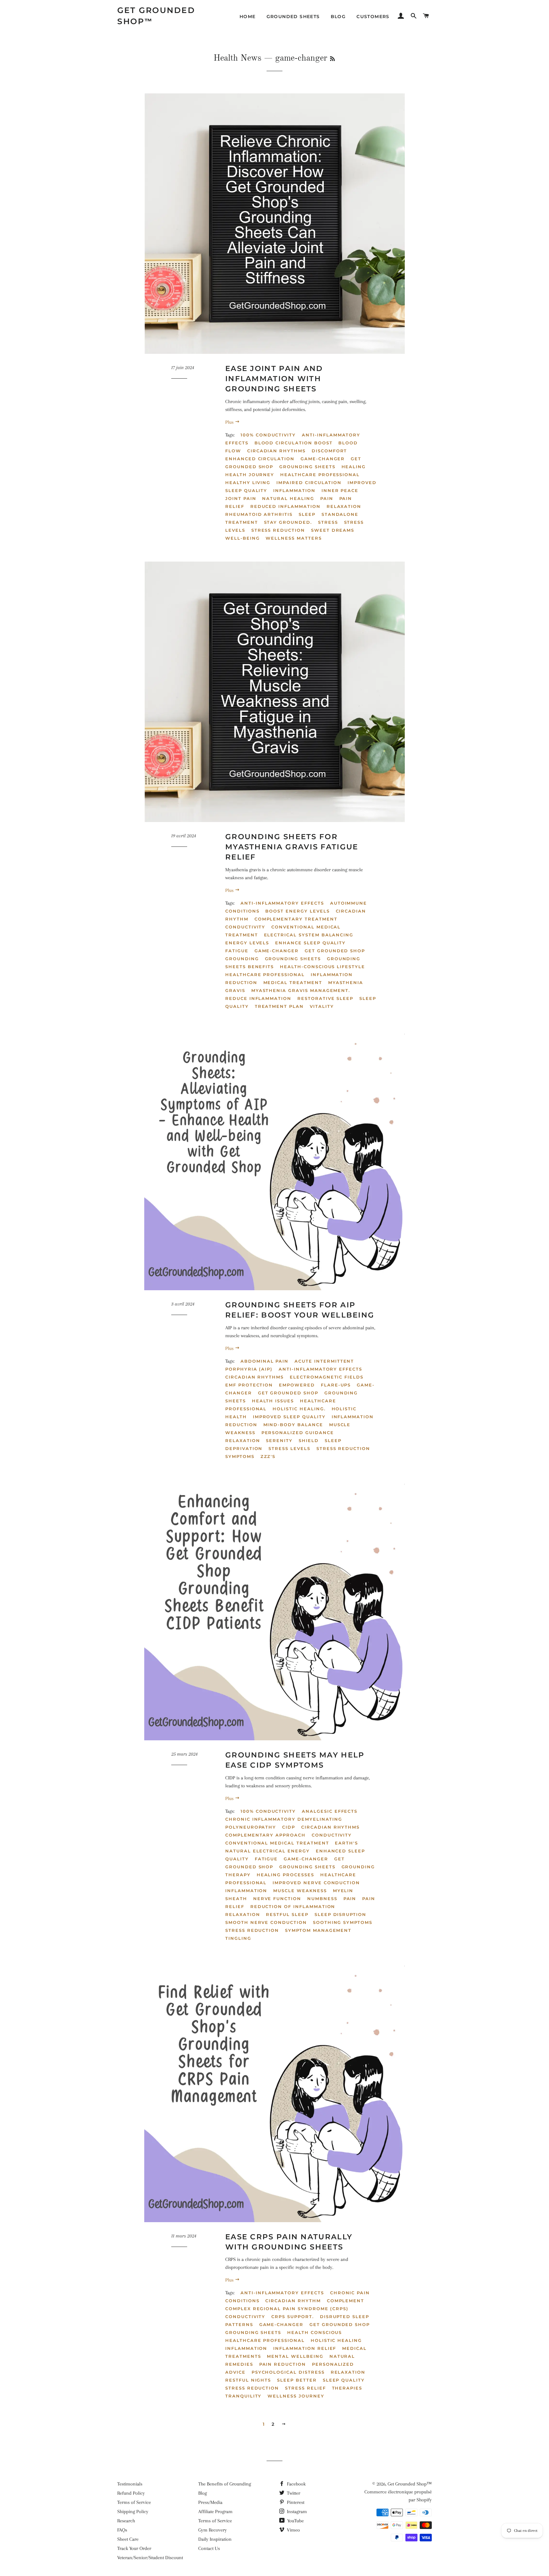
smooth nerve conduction (266, 1922)
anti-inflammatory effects (282, 903)
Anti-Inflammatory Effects (320, 1369)
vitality (322, 1006)
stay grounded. (288, 522)
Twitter (293, 2493)
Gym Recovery (213, 2530)
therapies (347, 2388)
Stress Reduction (343, 1448)
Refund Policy (131, 2493)
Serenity (279, 1440)
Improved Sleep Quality (289, 1417)
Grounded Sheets (293, 17)
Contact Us (209, 2548)
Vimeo (293, 2530)
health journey (250, 475)
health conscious (315, 2332)
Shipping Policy (133, 2512)
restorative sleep (325, 998)
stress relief (305, 2388)
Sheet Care (128, 2539)
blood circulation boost (294, 443)
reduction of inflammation (293, 1906)
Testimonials (130, 2484)
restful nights (248, 2380)
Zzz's (268, 1456)
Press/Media (210, 2502)
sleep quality (344, 2380)
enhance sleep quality (310, 943)
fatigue (237, 951)
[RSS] (332, 59)
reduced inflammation (285, 506)
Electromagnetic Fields (327, 1377)
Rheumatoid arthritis (259, 514)
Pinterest (295, 2502)
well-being (243, 538)
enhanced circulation (260, 459)
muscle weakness (300, 1891)
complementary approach (265, 1835)
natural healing (288, 498)
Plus (230, 422)
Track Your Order (134, 2548)
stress (328, 522)
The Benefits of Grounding (225, 2484)
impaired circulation (309, 482)
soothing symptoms (343, 1922)
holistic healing (336, 2340)
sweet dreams (333, 530)
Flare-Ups (336, 1385)
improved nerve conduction (316, 1883)
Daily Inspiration (215, 2539)
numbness (322, 1898)
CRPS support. (292, 2316)
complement (346, 2301)
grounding (242, 959)
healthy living (248, 482)
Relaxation (243, 1440)
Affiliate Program (215, 2512)
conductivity (245, 927)
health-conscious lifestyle (322, 967)
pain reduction (283, 2364)
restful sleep (287, 1914)
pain (327, 498)
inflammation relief (305, 2348)
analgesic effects (330, 1811)
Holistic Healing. (299, 1409)
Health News (237, 58)
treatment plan (279, 1006)
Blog (338, 17)
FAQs (122, 2530)
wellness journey (296, 2396)
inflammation (294, 490)
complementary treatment (296, 919)
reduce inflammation (258, 998)
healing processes (285, 1875)
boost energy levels (297, 911)
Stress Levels (289, 1448)
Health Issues (273, 1401)
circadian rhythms (276, 451)
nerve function (277, 1898)
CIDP (289, 1827)
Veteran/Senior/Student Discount (150, 2558)
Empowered (297, 1385)
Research (126, 2521)
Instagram (296, 2512)
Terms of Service (134, 2502)
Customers (373, 17)
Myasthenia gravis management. (301, 990)
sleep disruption (340, 1914)
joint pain (241, 498)
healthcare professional (320, 475)
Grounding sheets (293, 959)
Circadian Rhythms (254, 1377)
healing (354, 467)
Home (248, 17)
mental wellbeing (295, 2356)
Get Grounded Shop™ (156, 16)
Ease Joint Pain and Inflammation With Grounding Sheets (274, 379)
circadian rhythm (293, 2301)
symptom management (318, 1930)
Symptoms (240, 1456)
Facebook (296, 2484)
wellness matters (294, 538)
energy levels (247, 943)
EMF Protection (249, 1385)
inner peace (340, 490)
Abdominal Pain (264, 1361)
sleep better (297, 2380)
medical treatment (293, 982)
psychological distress (288, 2372)
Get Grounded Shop (335, 951)
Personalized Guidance (298, 1433)
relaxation (344, 506)
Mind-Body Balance (293, 1425)
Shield (309, 1440)
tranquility (243, 2396)
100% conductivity (268, 435)
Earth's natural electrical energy (292, 1847)
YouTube (295, 2521)
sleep (307, 514)
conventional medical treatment (277, 1843)
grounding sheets (307, 467)
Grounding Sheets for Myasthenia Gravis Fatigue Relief (292, 847)
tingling (238, 1938)
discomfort (329, 451)
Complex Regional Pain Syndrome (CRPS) (287, 2309)
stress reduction (278, 530)
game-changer (323, 459)
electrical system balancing (309, 935)
